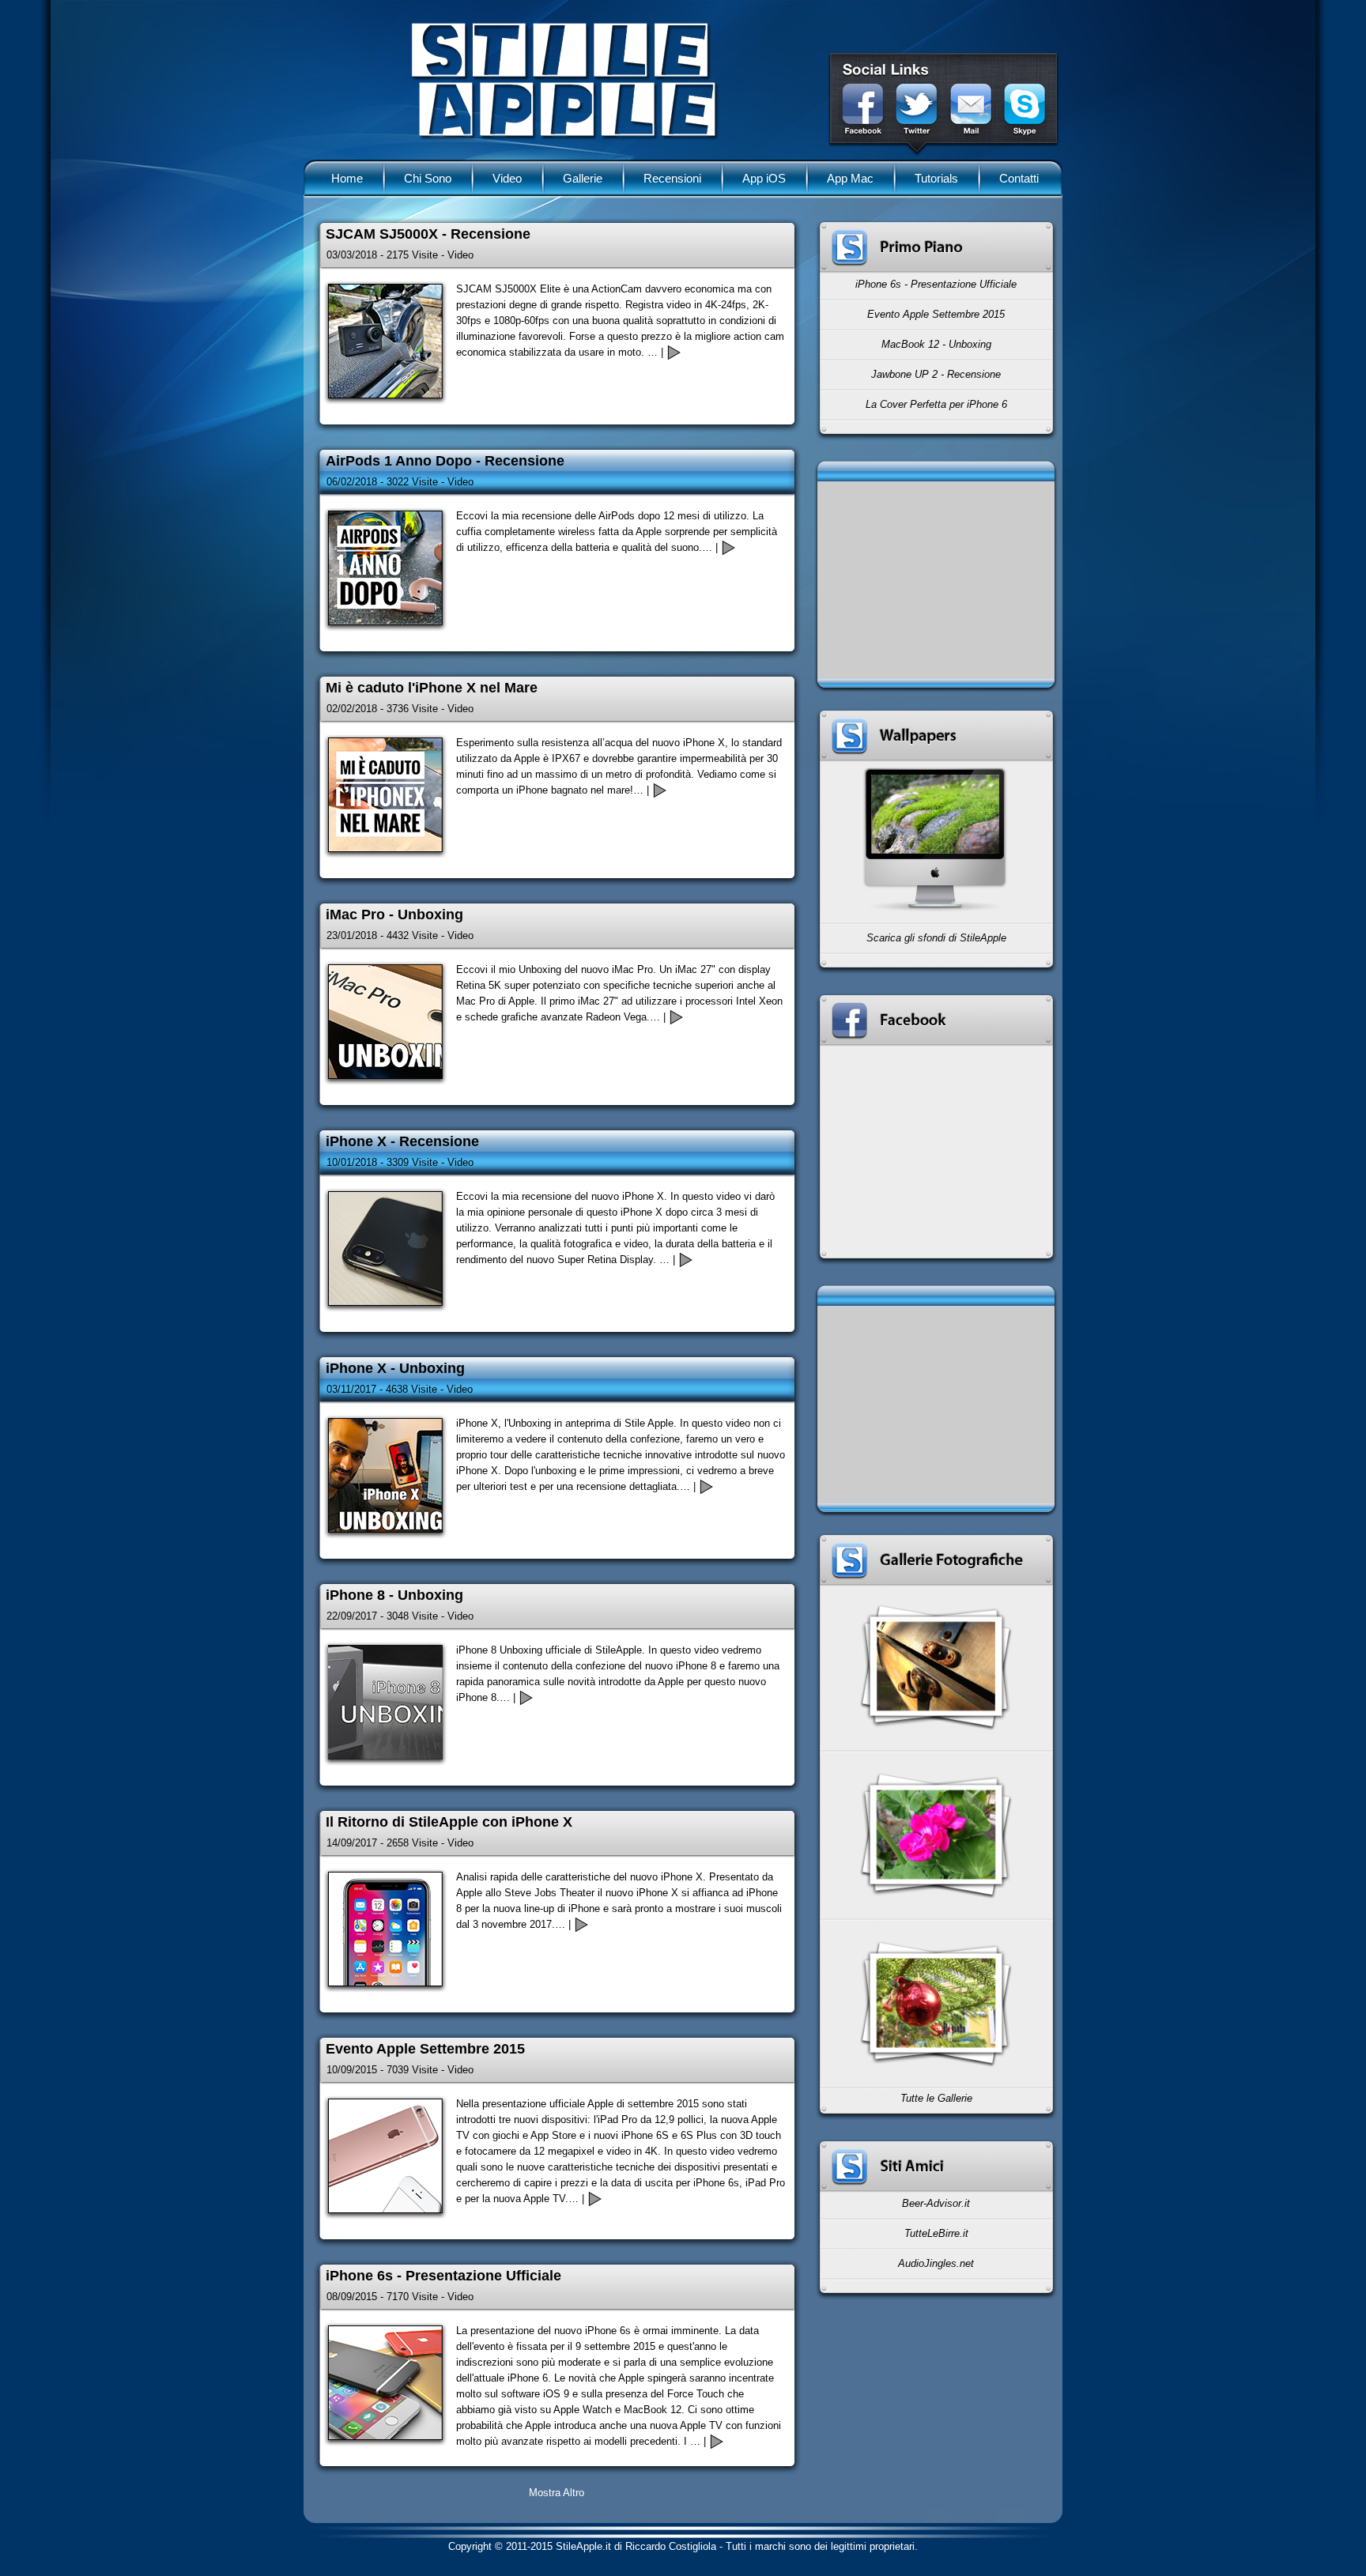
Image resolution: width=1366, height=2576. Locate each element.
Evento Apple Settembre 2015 (936, 314)
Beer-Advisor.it (936, 2203)
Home (347, 178)
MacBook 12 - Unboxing (936, 344)
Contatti (1019, 178)
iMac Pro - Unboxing (394, 915)
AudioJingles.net (936, 2263)
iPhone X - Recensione (402, 1141)
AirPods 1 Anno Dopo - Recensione (445, 461)
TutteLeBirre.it (936, 2233)
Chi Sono (428, 178)
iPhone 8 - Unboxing (394, 1595)
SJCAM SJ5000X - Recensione (428, 234)
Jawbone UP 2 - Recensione (936, 374)
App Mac (850, 178)
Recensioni (672, 178)
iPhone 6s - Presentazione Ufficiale (936, 284)
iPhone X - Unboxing (395, 1368)
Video (507, 178)
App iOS (764, 178)
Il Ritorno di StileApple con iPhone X (449, 1822)
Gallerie (583, 178)
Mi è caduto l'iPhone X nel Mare (432, 688)
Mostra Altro (557, 2493)
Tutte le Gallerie (936, 2098)
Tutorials (936, 178)
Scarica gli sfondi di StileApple (936, 938)
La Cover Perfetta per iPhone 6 (936, 404)
